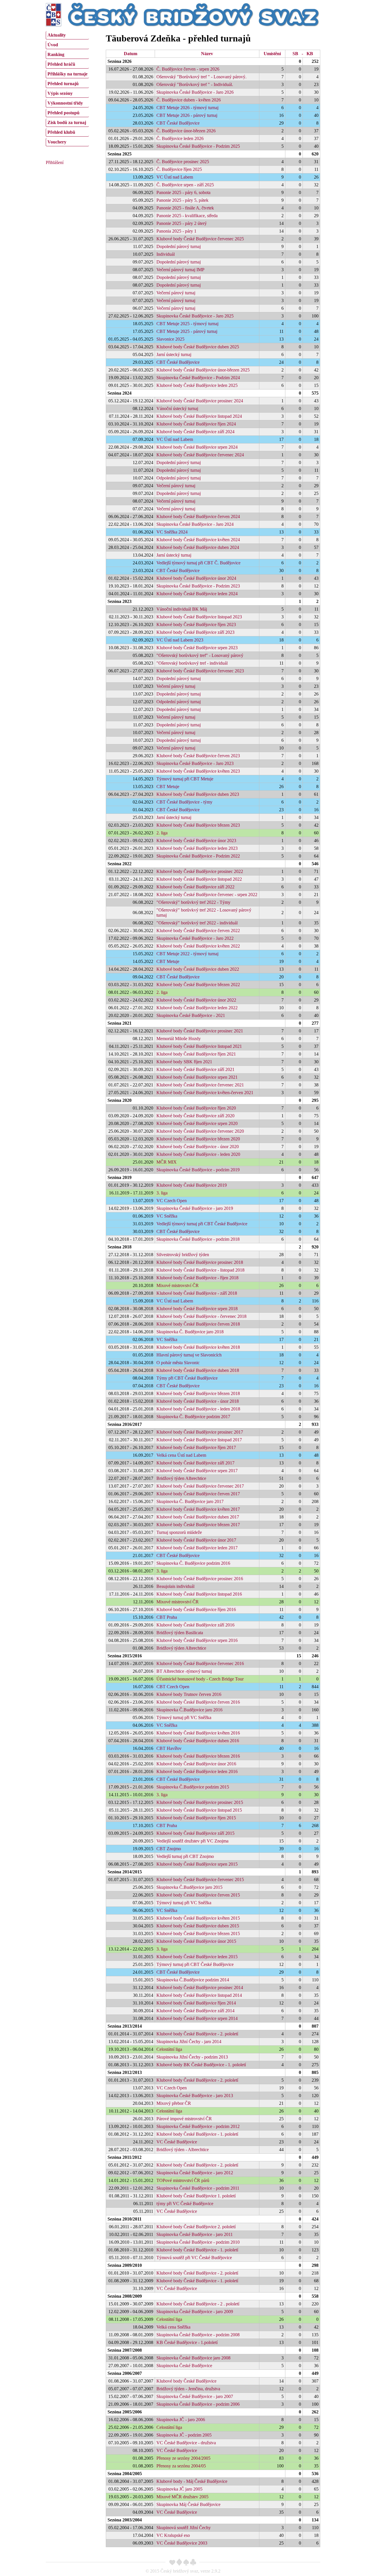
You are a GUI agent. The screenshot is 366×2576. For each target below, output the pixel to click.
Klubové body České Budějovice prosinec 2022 (200, 871)
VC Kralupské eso (173, 2535)
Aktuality (57, 35)
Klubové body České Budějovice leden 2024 (197, 594)
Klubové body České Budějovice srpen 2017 (197, 1471)
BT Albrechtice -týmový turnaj (184, 1671)
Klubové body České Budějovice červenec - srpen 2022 (207, 895)
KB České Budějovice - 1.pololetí (187, 2342)
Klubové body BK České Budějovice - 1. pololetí (201, 2065)
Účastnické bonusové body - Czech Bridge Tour (200, 1679)
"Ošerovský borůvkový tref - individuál (192, 663)
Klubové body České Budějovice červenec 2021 (200, 1085)
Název (207, 54)
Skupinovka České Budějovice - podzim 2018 (198, 1239)
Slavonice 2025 (170, 339)
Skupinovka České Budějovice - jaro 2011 (195, 2234)
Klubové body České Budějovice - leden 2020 (198, 1154)
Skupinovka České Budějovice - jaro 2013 (195, 2096)
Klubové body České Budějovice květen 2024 (198, 540)
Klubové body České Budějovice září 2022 (195, 887)
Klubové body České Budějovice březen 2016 (198, 1756)
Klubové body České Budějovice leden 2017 (197, 1548)
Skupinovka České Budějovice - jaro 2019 (195, 1208)
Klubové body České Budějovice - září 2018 (197, 1293)
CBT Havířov (169, 1748)
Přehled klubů (61, 132)
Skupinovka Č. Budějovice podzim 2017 (193, 1417)
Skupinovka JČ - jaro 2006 (181, 2420)
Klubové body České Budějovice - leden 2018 (198, 1409)
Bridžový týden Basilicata (180, 1633)
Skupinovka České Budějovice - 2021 (191, 1015)
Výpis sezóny (60, 93)
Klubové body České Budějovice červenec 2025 (200, 239)
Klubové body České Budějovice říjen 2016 (196, 1609)
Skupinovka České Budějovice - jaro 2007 (195, 2396)
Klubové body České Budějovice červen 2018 (198, 1324)
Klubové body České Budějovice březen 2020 (198, 1139)
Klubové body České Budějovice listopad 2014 (199, 1995)
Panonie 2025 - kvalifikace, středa (187, 216)
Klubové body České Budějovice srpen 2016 (197, 1640)
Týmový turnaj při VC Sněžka (184, 1717)
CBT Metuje (168, 787)
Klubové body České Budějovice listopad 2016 (199, 1594)
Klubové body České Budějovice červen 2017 (198, 1494)
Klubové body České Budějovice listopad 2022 (199, 879)
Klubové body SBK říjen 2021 (184, 1062)
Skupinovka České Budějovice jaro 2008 (193, 2358)
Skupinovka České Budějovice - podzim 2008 (198, 2335)
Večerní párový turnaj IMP (180, 270)
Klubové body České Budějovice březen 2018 (198, 1393)
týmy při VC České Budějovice (185, 2204)
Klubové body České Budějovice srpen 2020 (197, 1123)
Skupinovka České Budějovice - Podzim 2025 (198, 146)
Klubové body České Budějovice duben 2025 (198, 347)
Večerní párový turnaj (176, 293)
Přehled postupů (63, 113)
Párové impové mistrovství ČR (184, 2119)
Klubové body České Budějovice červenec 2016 (200, 1663)
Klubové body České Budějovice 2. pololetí (196, 2227)
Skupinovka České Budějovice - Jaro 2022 (195, 938)
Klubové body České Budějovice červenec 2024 (200, 455)
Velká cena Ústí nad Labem (181, 1455)
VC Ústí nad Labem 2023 (180, 640)
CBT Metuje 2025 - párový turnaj (187, 331)
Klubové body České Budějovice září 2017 (195, 1463)
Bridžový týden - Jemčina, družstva (188, 2389)
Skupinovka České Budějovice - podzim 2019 (198, 1170)
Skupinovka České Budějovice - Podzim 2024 (198, 378)
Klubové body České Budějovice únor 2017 (196, 1540)
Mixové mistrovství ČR (178, 1285)
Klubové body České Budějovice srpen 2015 (197, 1864)
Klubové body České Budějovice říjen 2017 (196, 1447)
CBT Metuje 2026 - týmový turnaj (187, 108)
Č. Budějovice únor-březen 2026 (186, 131)
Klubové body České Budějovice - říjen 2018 (197, 1278)
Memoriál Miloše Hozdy (179, 1039)
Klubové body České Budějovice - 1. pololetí (197, 2134)
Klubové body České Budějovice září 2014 (195, 2011)
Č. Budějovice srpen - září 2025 (185, 185)
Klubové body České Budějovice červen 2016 (198, 1702)
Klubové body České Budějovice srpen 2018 (197, 1309)
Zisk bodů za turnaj (67, 122)
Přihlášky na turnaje (67, 74)
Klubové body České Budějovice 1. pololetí (196, 2196)
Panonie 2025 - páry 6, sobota (183, 192)
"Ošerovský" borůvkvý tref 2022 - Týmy (193, 902)
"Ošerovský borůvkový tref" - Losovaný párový (200, 655)
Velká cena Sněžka (173, 2327)
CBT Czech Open (173, 1687)
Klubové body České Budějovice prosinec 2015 (200, 1802)
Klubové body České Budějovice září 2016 (195, 1625)
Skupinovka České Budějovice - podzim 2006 (198, 2404)
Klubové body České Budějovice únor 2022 (196, 1000)
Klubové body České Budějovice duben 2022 (198, 969)
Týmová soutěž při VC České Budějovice (194, 2258)
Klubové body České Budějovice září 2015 (195, 1833)
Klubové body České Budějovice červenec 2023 (200, 671)
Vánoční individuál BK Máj (182, 609)
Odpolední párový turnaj (179, 478)
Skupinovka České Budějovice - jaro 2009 (195, 2312)
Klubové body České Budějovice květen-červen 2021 (205, 1093)
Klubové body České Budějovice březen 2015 (198, 1934)
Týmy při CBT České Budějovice (187, 1378)
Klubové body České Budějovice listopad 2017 (199, 1440)
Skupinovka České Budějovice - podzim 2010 (198, 2242)
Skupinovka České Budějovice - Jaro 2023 (195, 763)
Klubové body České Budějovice (186, 2381)
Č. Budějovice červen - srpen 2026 (188, 69)
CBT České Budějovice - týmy (184, 802)
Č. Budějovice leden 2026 (180, 138)
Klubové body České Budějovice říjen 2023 (196, 624)
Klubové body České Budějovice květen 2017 (198, 1509)
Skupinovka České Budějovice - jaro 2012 (195, 2173)
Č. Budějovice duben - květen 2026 (189, 100)
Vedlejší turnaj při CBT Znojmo (185, 1856)
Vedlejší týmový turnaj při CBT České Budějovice (202, 1224)
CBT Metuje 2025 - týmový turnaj (187, 324)
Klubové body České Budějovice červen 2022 (198, 931)
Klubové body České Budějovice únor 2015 (196, 1941)
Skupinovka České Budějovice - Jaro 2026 (195, 92)
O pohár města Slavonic (178, 1363)
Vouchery (57, 142)
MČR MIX (167, 1162)
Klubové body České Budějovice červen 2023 (198, 756)
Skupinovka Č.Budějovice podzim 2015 (193, 1787)
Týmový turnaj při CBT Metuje (185, 779)
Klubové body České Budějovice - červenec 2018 (201, 1316)
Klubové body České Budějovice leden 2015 (197, 1957)
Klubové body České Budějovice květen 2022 (198, 946)
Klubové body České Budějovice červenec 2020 (200, 1131)
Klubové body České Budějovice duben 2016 (198, 1741)
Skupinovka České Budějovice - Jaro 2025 (195, 316)
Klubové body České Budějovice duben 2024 (198, 547)
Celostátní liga (169, 2049)
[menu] (67, 88)
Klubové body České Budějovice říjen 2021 (196, 1054)
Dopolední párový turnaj (179, 246)
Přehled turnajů (63, 84)
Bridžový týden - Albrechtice (183, 2150)
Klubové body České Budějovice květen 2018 (198, 1347)
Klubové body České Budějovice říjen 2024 (196, 424)
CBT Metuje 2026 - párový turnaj (187, 115)
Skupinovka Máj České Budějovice (188, 2504)
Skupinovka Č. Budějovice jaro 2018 (190, 1332)
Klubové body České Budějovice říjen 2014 (196, 2003)
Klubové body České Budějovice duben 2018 (198, 1370)
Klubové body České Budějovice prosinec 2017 (200, 1432)
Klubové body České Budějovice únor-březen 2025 (203, 370)
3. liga (162, 1193)
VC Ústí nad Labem (175, 177)
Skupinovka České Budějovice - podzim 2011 (198, 2188)
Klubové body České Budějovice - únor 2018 (198, 1401)
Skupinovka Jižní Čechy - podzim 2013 (192, 2057)
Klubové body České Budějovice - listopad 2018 (200, 1270)
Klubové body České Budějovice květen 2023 (198, 771)
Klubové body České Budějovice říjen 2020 (196, 1108)
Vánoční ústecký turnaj (177, 408)
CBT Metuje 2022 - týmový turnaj (187, 954)
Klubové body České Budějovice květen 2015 (198, 1918)
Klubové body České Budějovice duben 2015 (198, 1926)
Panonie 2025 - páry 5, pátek (182, 200)
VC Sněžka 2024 (172, 532)
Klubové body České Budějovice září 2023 (195, 632)
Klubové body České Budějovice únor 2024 (196, 578)
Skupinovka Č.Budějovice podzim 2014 (193, 1980)
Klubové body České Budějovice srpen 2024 (197, 447)
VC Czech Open (172, 1201)
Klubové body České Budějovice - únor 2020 (198, 1147)
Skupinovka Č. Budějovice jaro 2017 (190, 1501)
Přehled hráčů (61, 64)
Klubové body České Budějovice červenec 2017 (200, 1486)
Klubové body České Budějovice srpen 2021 (197, 1077)
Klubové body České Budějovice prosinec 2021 (200, 1031)
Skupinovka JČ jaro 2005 (179, 2489)
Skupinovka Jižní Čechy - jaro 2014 (189, 2042)
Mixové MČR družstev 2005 (182, 2497)
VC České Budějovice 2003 (182, 2543)
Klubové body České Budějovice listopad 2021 (199, 1046)
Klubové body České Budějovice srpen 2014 (197, 2018)
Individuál (166, 254)
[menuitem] (67, 35)
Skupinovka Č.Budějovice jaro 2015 (189, 1887)
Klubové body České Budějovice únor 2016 (196, 1764)
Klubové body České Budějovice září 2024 (195, 432)
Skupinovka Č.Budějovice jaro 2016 (189, 1710)
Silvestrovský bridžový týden (183, 1255)
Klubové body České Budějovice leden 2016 (197, 1771)
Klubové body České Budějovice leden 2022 (197, 1008)
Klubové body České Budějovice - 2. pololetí (197, 2034)
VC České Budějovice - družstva (186, 2443)
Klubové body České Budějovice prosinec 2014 (200, 1988)
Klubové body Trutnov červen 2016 (189, 1694)
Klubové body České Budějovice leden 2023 (197, 848)
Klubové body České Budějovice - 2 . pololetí (198, 2304)
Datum (131, 54)
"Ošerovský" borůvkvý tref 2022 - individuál (197, 923)
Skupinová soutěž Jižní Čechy (184, 2528)
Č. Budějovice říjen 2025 (179, 169)
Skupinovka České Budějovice (184, 2366)
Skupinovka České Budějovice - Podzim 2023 (198, 586)
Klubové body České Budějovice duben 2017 (198, 1517)
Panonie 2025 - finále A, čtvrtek (185, 208)
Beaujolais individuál (175, 1586)
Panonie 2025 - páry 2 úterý (182, 223)
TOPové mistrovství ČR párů (183, 2180)
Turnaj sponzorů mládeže (179, 1532)
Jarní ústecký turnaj (174, 354)
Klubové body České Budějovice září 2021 (195, 1069)
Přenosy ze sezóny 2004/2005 (183, 2458)
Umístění (272, 54)
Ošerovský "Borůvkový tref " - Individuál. (195, 84)
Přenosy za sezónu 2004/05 (181, 2466)
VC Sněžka (167, 1216)
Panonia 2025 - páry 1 (176, 231)
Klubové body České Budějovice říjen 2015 (196, 1818)
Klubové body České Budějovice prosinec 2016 (200, 1579)
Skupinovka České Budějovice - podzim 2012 (198, 2126)
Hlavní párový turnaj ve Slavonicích (189, 1355)
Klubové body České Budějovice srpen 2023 (197, 648)
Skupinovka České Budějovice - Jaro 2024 (195, 524)
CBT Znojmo (169, 1849)
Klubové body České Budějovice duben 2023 (198, 794)
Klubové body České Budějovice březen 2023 (198, 825)
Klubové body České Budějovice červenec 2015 (200, 1879)
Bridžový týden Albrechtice (181, 1478)
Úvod (53, 45)
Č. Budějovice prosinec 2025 (183, 162)
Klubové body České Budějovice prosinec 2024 (200, 401)
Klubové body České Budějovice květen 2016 (198, 1733)
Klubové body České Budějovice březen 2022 (198, 985)
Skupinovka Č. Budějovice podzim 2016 (193, 1563)
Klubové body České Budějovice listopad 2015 (199, 1810)
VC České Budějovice (177, 2142)
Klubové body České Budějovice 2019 (192, 1185)
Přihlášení (55, 162)
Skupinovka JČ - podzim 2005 (184, 2435)
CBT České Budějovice (178, 123)
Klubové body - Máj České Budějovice (192, 2481)
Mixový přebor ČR (174, 2103)
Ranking (56, 54)
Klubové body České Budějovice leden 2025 (197, 385)
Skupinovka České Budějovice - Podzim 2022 (198, 856)
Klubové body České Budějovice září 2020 (195, 1116)
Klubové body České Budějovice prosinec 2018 (200, 1262)
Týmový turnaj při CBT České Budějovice (195, 1964)
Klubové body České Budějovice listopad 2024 (199, 416)
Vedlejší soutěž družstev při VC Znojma (192, 1841)
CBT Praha (167, 1617)
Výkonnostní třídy (65, 103)
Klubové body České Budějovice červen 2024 (198, 516)
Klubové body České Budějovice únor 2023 (196, 841)
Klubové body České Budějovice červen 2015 (198, 1895)
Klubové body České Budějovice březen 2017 (198, 1525)
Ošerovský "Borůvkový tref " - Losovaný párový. (201, 77)
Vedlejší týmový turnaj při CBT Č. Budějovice (198, 563)
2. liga (162, 833)
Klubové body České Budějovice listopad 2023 (199, 617)
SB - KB (303, 54)
